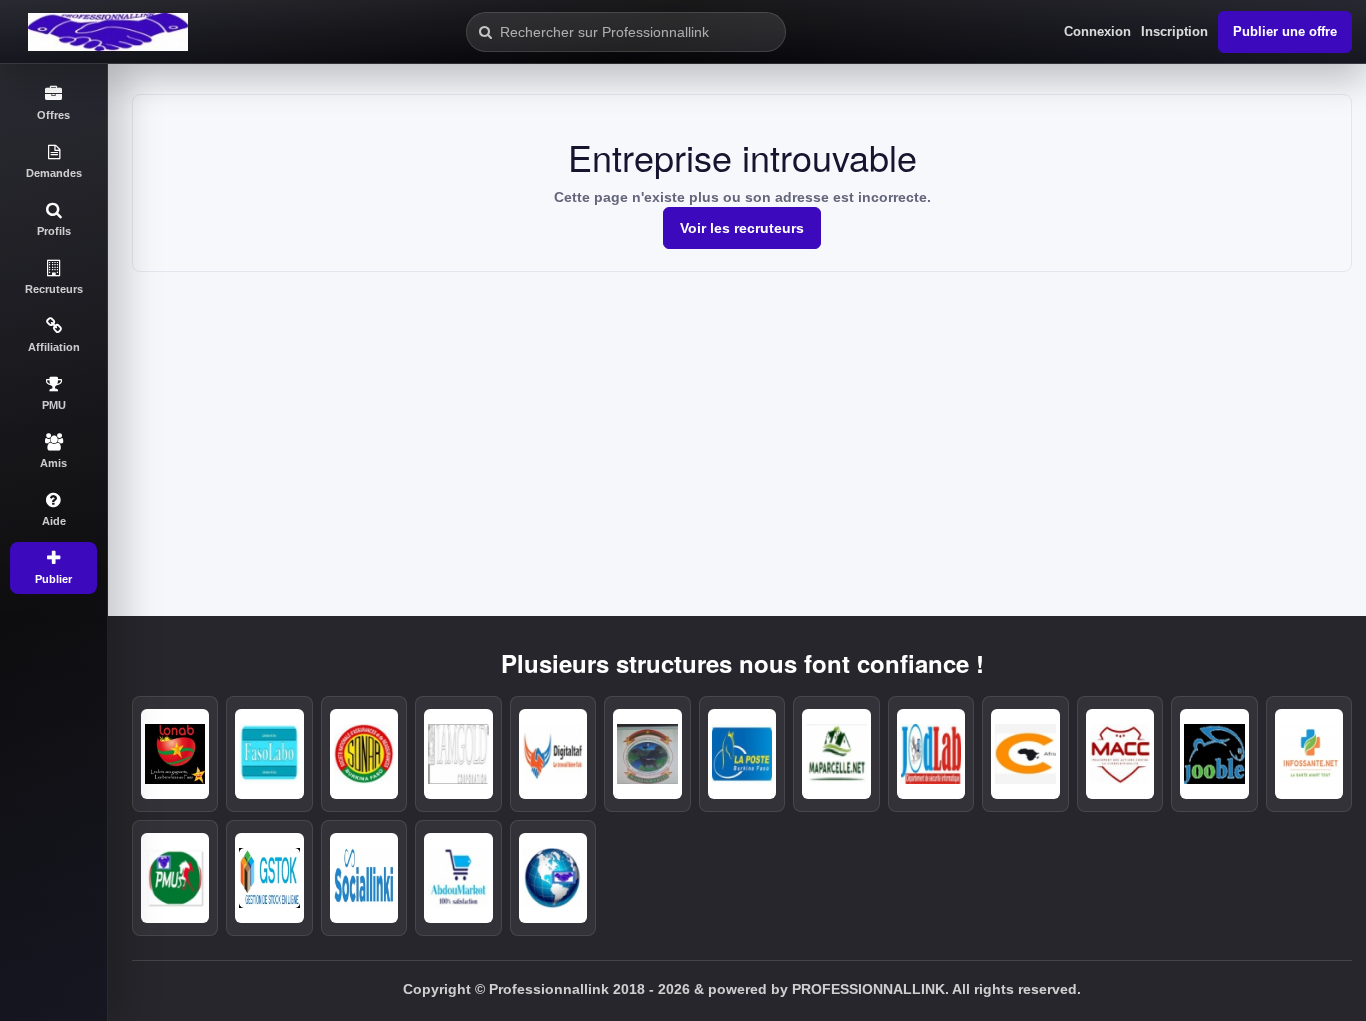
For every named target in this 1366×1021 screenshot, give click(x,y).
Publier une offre (1285, 31)
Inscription (1174, 31)
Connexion (1097, 31)
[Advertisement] (742, 422)
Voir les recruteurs (742, 228)
